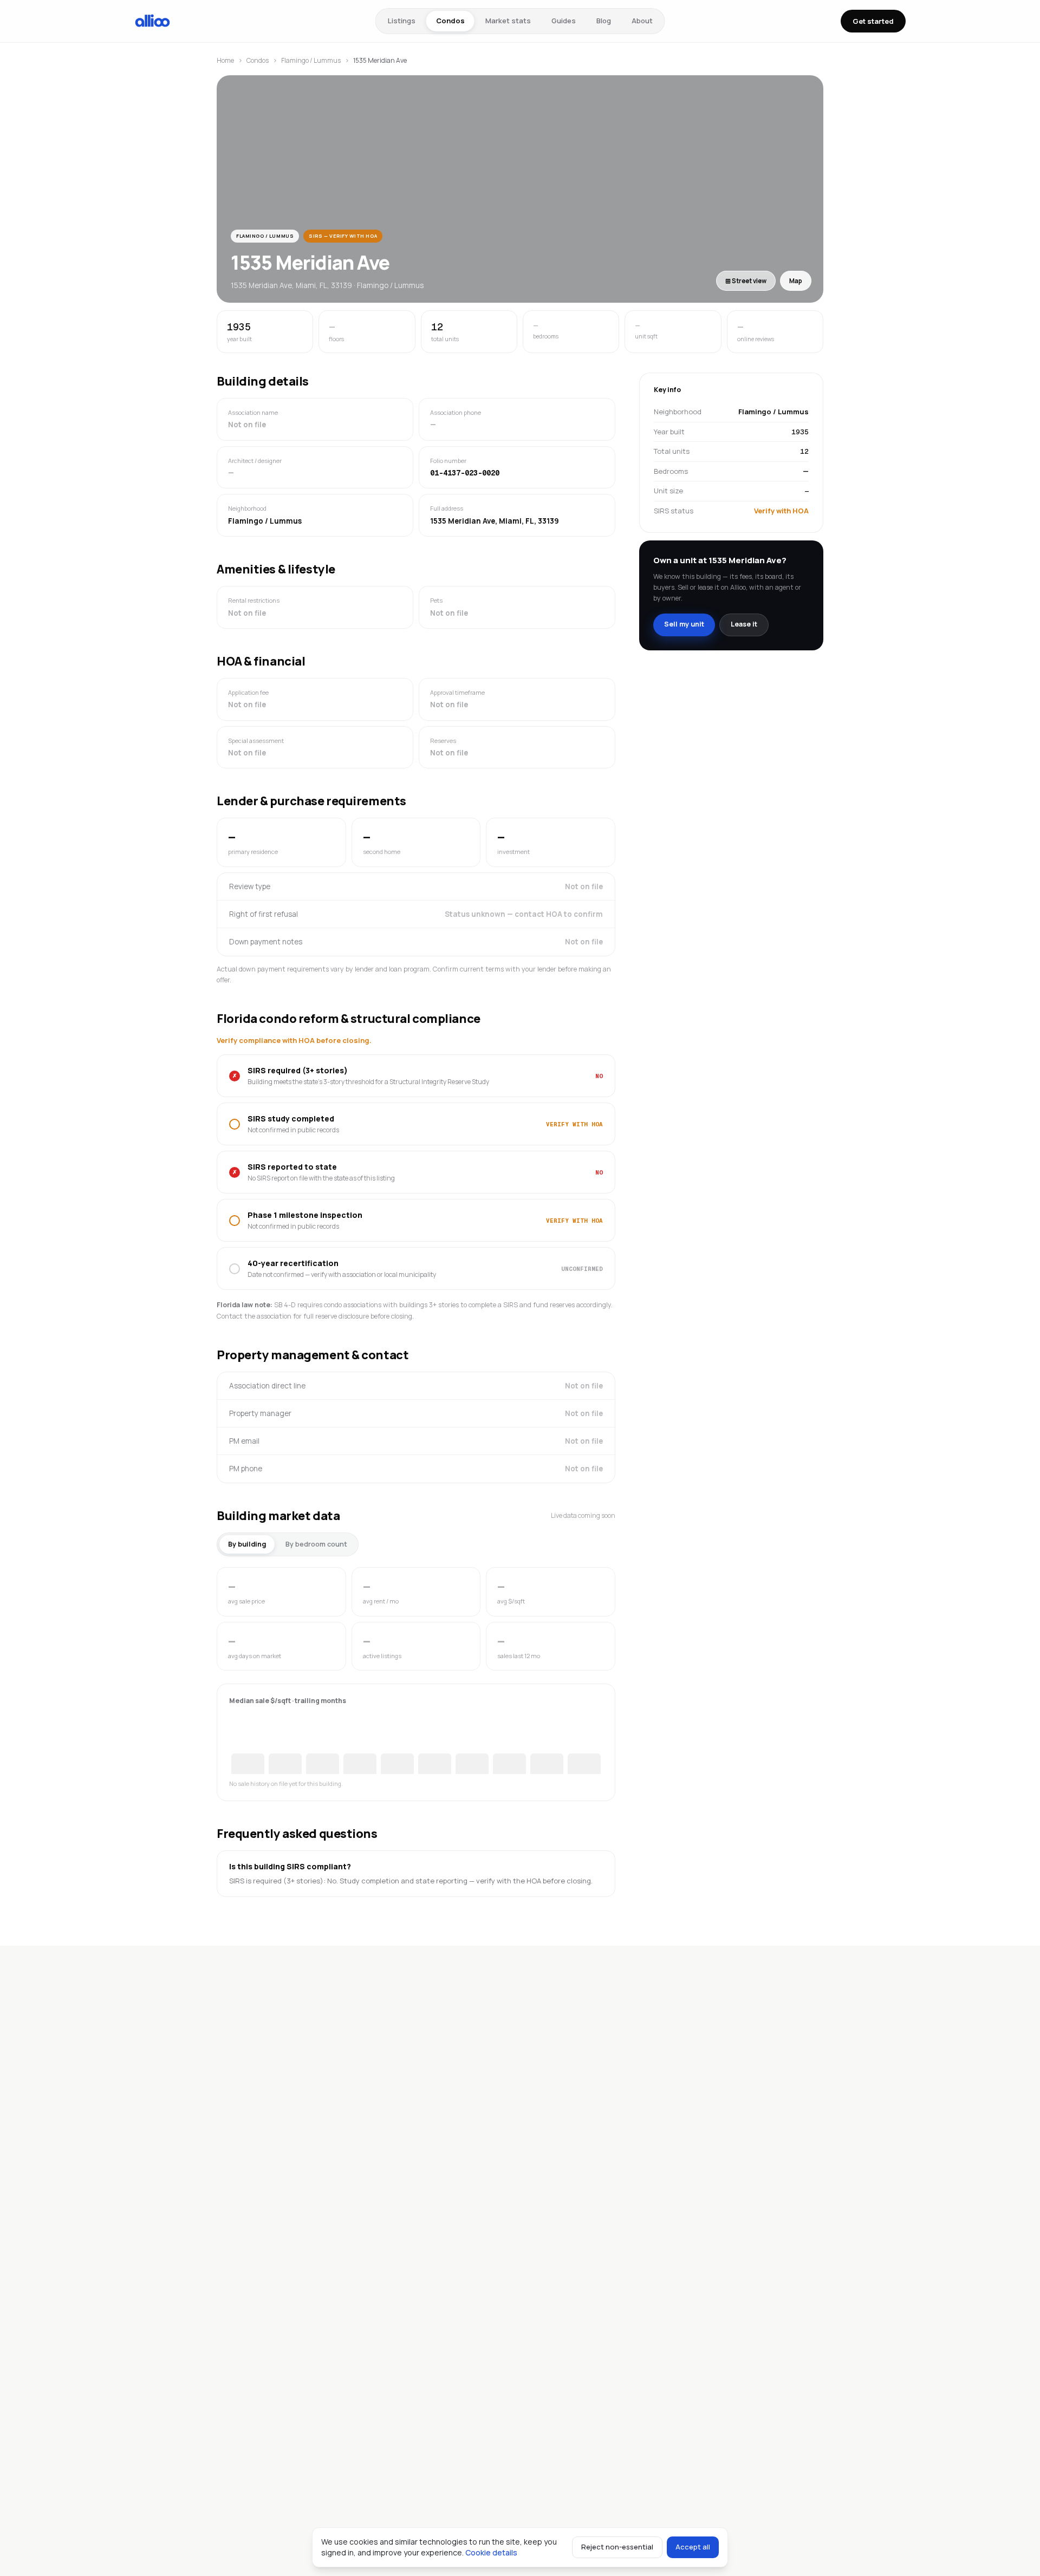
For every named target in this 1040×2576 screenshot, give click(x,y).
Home (225, 60)
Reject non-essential (617, 2547)
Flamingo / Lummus (311, 60)
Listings (402, 21)
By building (247, 1544)
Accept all (693, 2547)
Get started (873, 21)
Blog (604, 21)
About (642, 21)
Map (796, 281)
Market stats (508, 21)
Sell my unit (684, 624)
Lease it (744, 624)
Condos (450, 21)
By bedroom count (316, 1544)
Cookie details (491, 2552)
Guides (564, 21)
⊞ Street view (746, 281)
